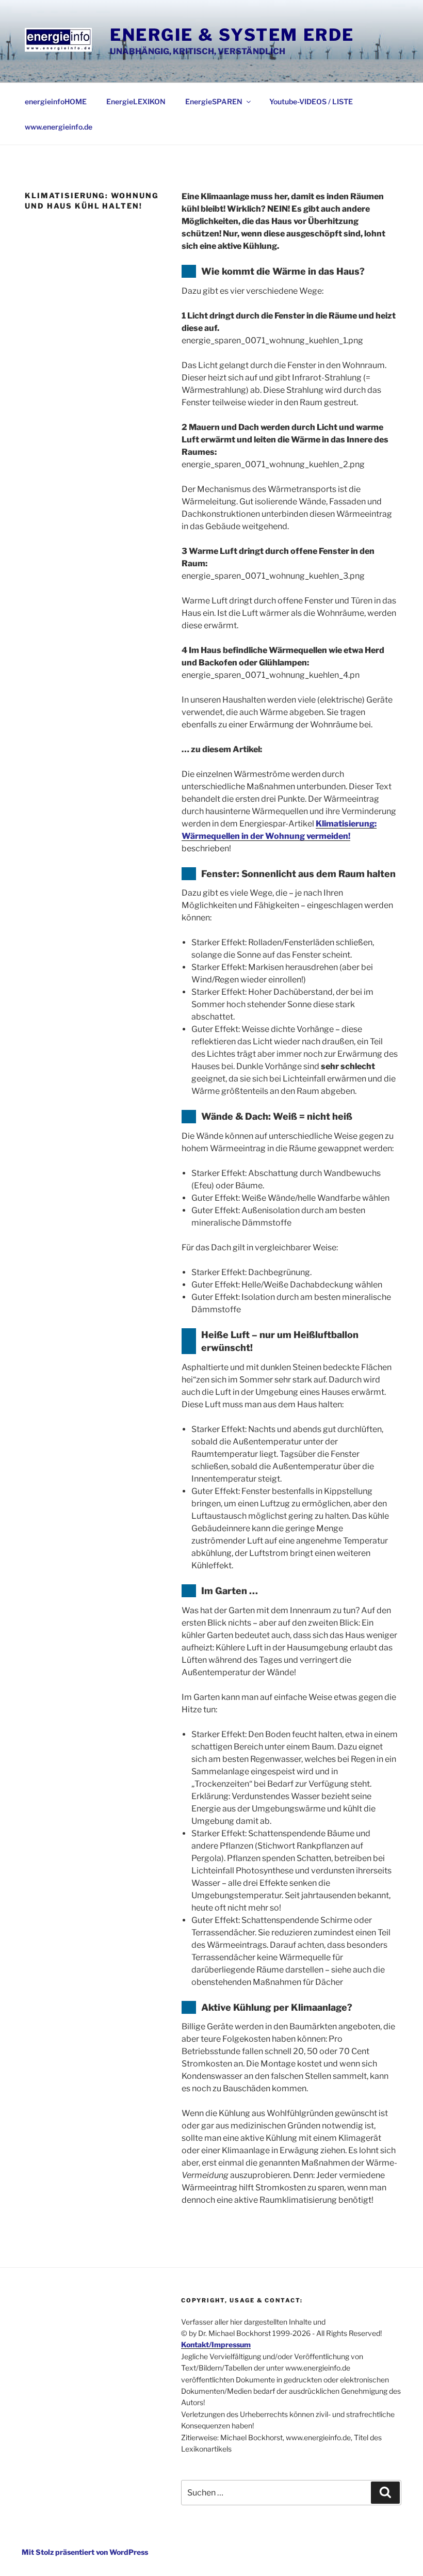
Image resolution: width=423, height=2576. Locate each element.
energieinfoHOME (56, 101)
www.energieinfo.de (59, 127)
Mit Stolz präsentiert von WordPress (85, 2552)
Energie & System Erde (232, 35)
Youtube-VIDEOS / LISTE (311, 101)
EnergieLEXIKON (136, 101)
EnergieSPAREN (214, 101)
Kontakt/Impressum (216, 2344)
